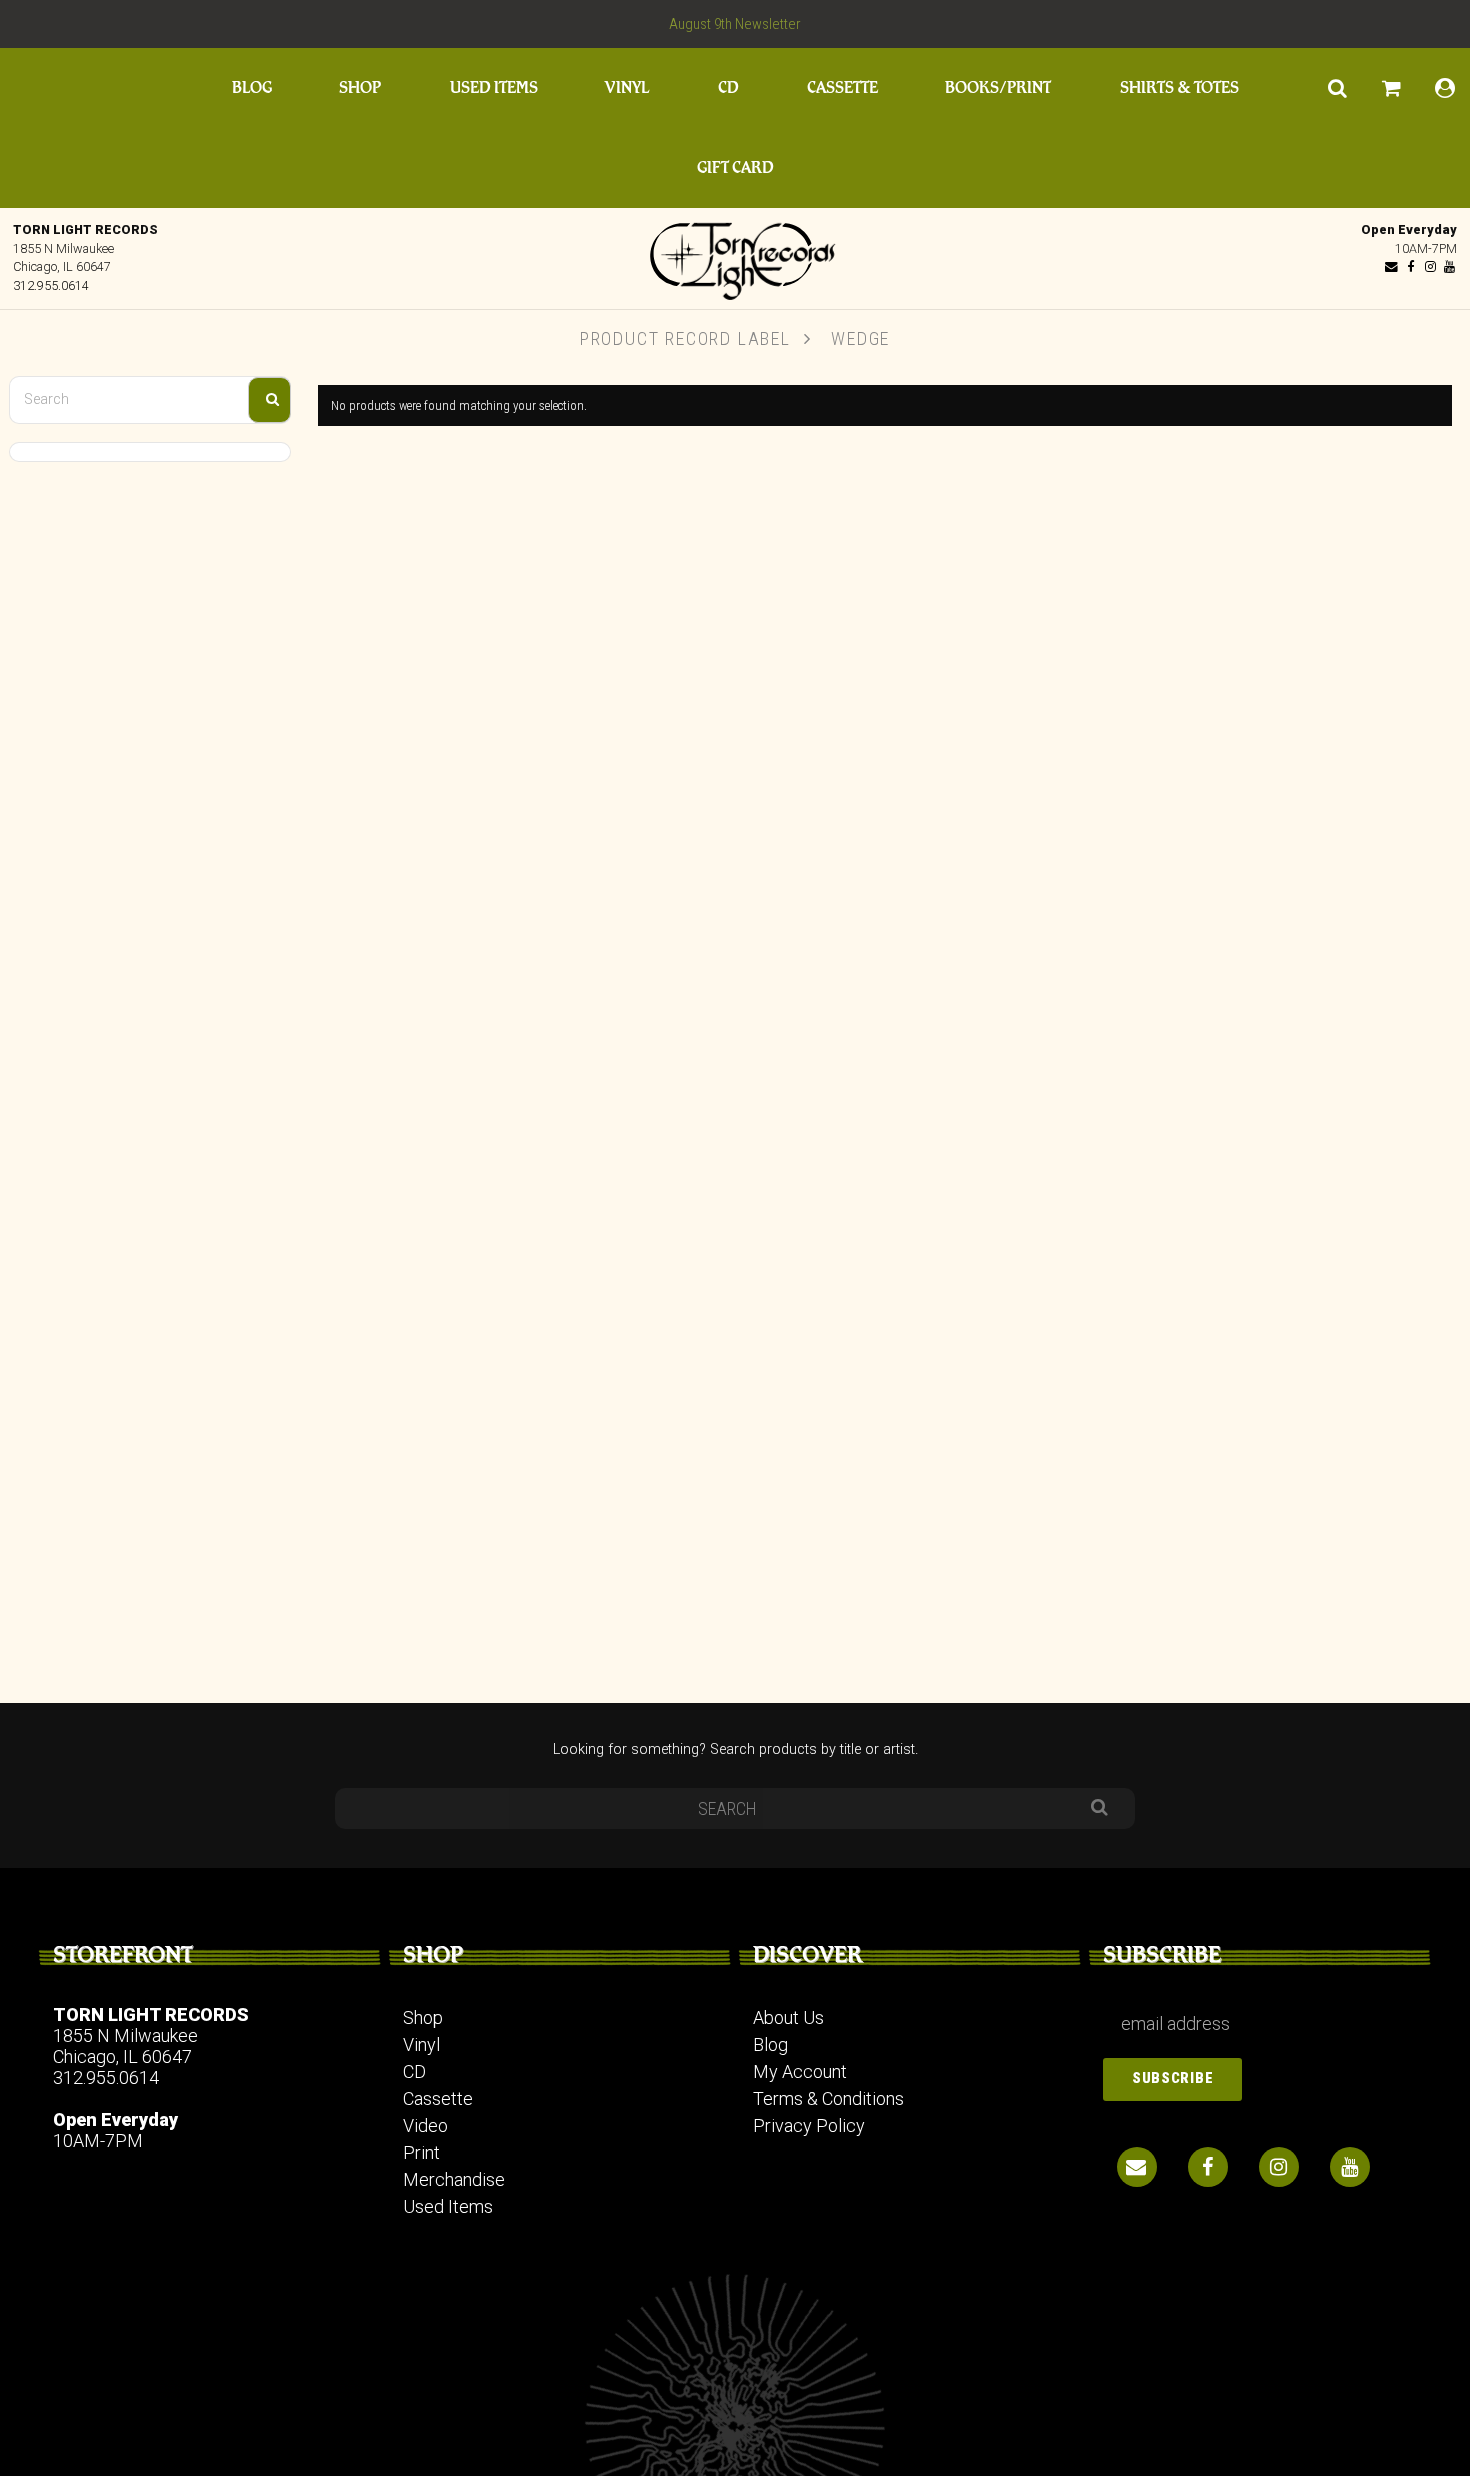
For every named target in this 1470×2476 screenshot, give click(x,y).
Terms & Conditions (828, 2098)
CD (728, 87)
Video (425, 2125)
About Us (788, 2017)
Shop (360, 87)
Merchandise (454, 2179)
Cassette (842, 87)
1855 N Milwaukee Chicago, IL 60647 (125, 2046)
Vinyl (627, 87)
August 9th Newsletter (735, 24)
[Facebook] (1411, 266)
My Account (800, 2071)
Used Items (494, 87)
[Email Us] (1392, 266)
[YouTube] (1449, 266)
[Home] (735, 256)
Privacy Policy (809, 2125)
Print (421, 2152)
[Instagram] (1430, 266)
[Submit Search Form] (269, 400)
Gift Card (735, 167)
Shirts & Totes (1179, 87)
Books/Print (998, 87)
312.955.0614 (51, 285)
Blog (252, 87)
